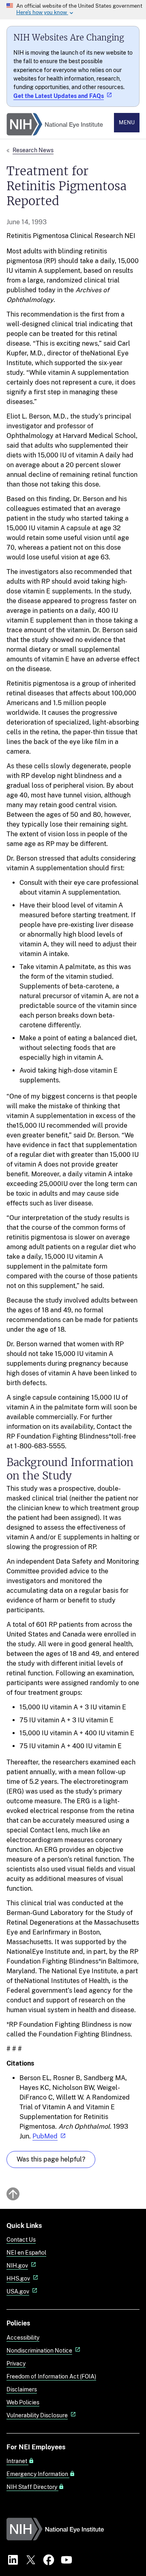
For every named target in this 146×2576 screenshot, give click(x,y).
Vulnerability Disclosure (37, 2415)
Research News (33, 150)
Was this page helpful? (51, 2159)
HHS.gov (18, 2278)
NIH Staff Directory (32, 2487)
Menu (127, 122)
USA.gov (18, 2291)
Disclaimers (22, 2389)
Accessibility (23, 2337)
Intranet (17, 2461)
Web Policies (23, 2402)
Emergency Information (38, 2474)
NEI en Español (26, 2252)
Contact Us (21, 2239)
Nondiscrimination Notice (39, 2350)
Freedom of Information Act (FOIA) (51, 2376)
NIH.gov (17, 2265)
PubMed (45, 2136)
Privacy (16, 2363)
